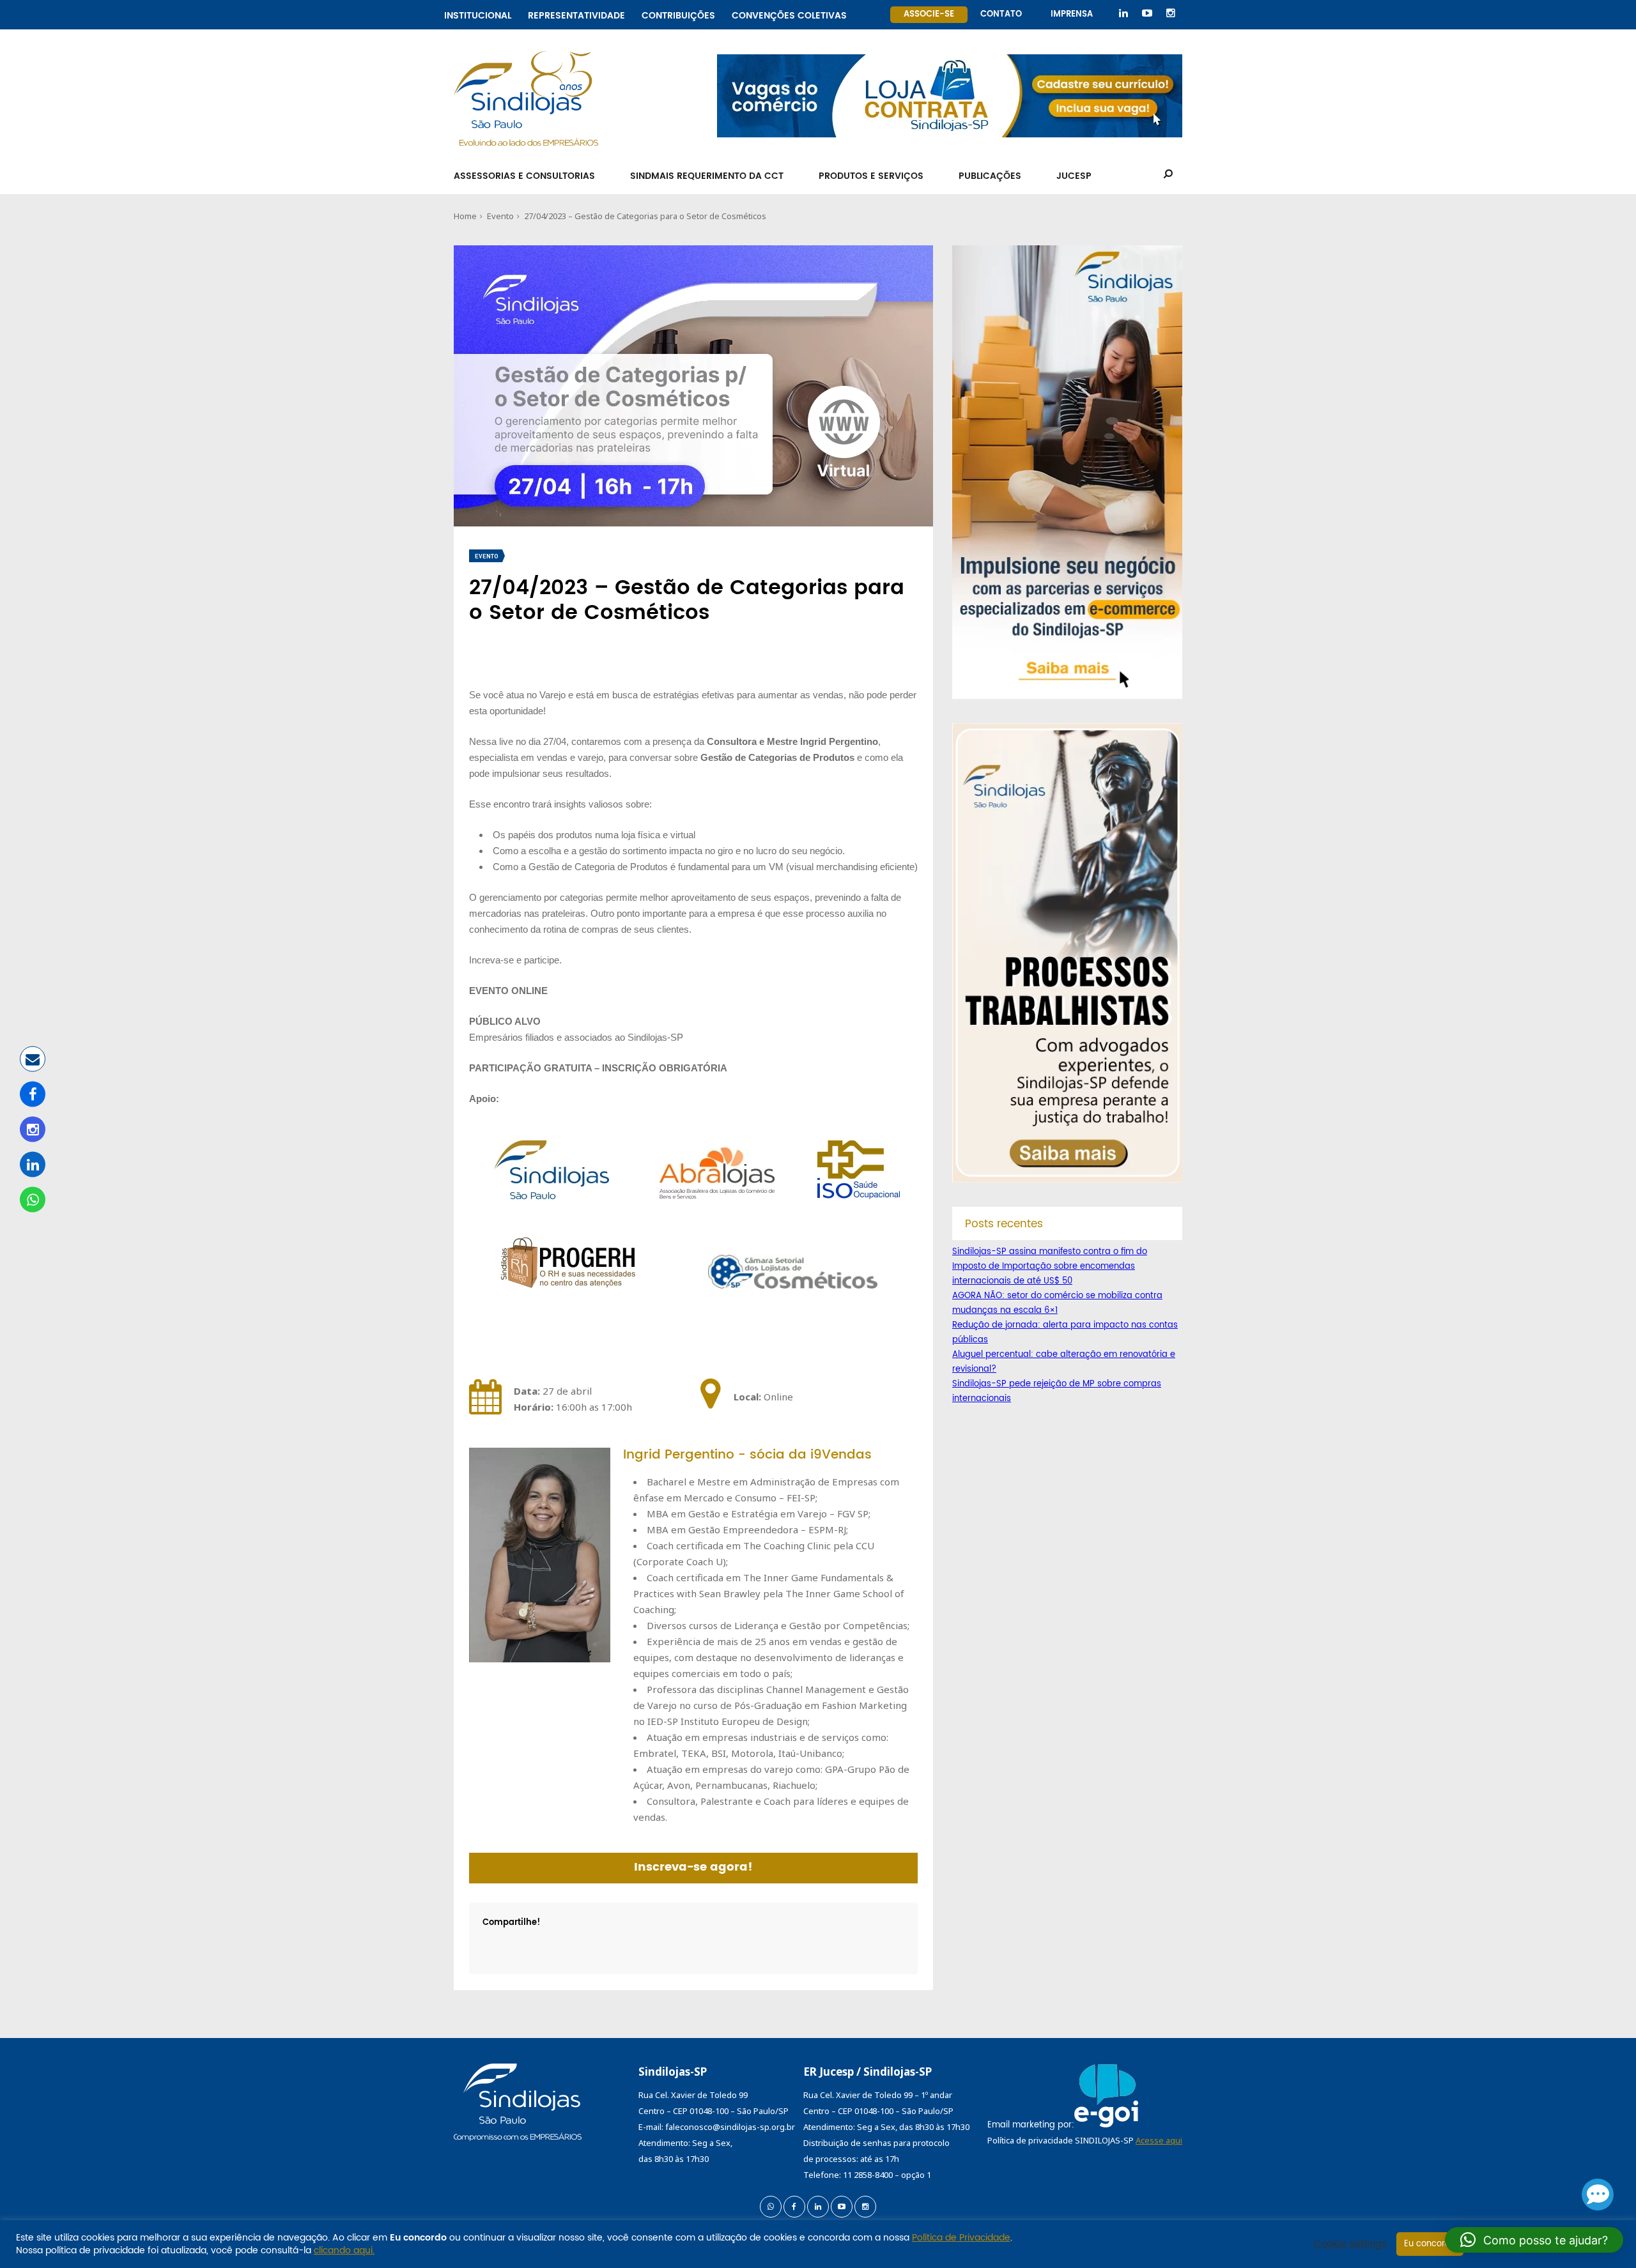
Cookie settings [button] (1350, 2244)
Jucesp (1074, 176)
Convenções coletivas (789, 14)
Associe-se (929, 14)
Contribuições (678, 14)
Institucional (478, 14)
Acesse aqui (1159, 2140)
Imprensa (1072, 14)
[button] (1534, 2240)
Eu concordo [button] (1430, 2244)
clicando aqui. (344, 2250)
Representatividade (576, 14)
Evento (500, 216)
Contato (1001, 14)
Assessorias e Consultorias (524, 176)
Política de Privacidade (961, 2238)
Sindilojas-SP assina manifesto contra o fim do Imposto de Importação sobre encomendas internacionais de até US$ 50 (1050, 1267)
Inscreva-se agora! (693, 1867)
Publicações (990, 176)
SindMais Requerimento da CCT (707, 176)
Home (465, 216)
